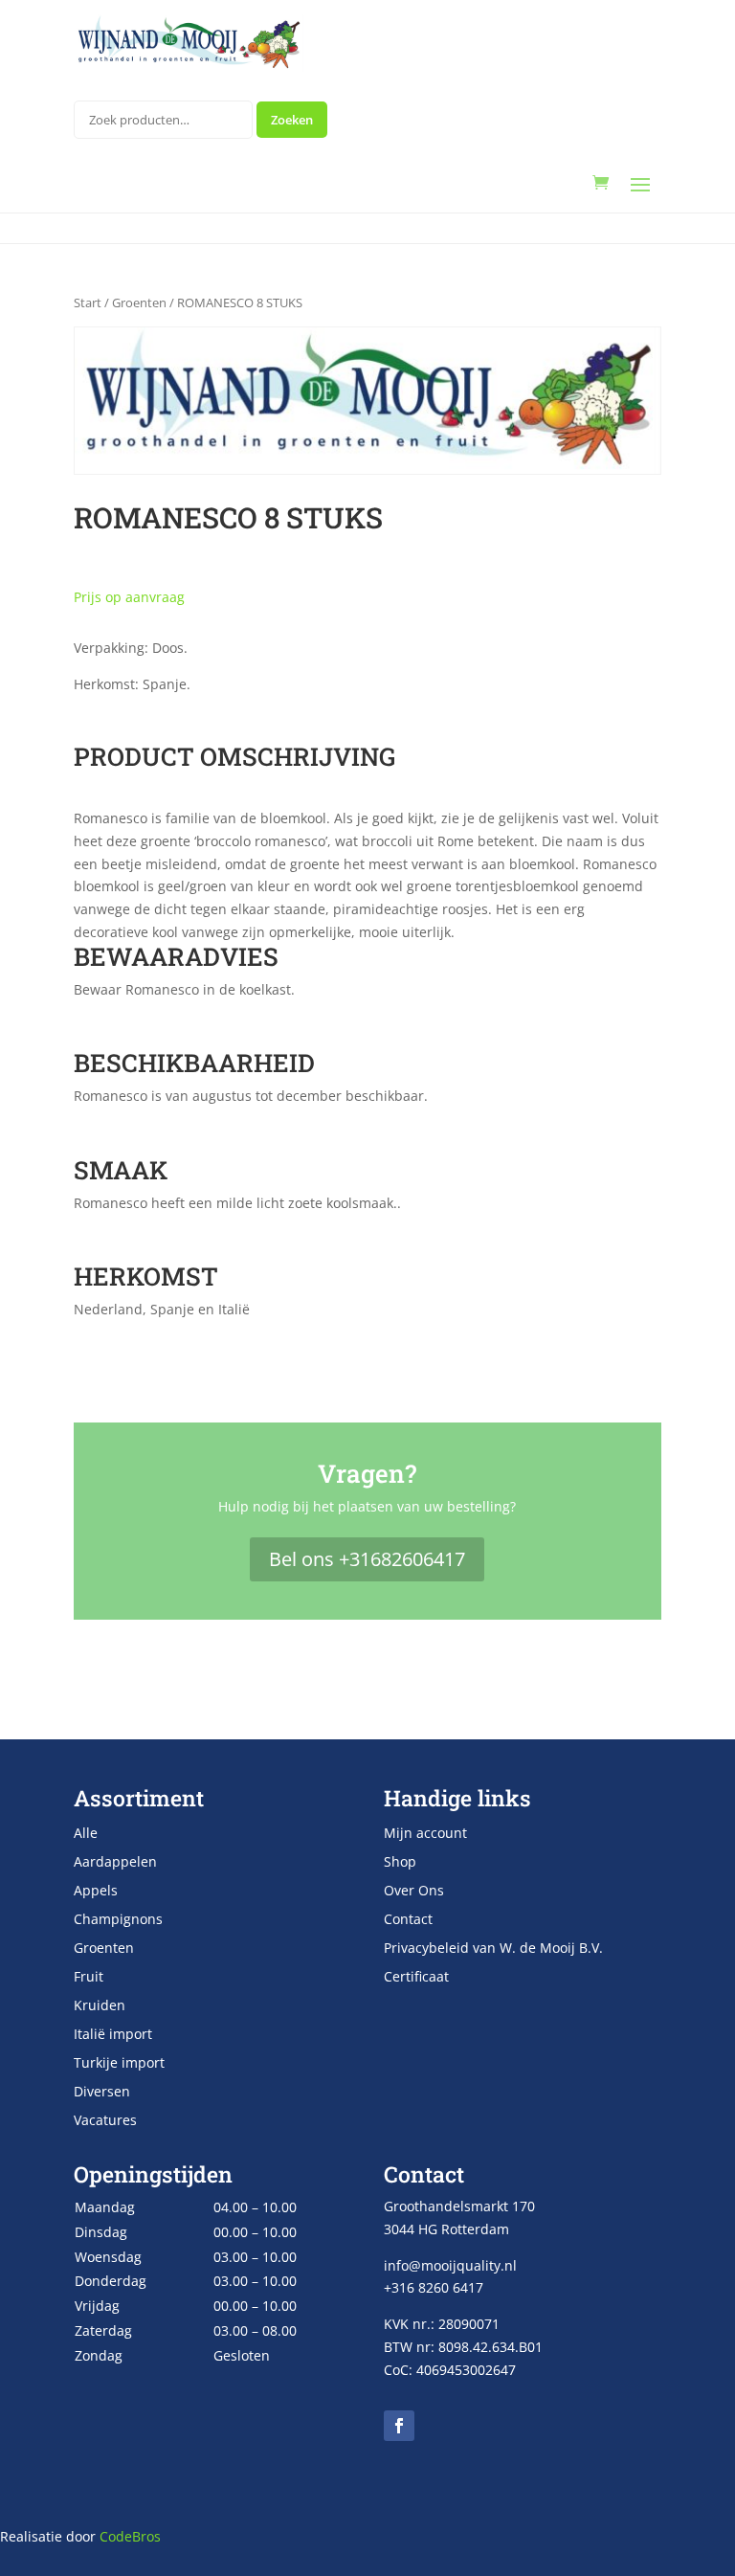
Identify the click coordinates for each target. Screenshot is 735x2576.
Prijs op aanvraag (129, 597)
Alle (86, 1834)
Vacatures (105, 2121)
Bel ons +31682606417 (367, 1559)
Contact (408, 1920)
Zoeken (292, 120)
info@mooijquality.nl (450, 2265)
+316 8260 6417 (434, 2287)
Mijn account (425, 1834)
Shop (400, 1863)
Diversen (102, 2093)
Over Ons (414, 1892)
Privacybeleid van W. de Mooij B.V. (493, 1949)
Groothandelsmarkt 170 (459, 2206)
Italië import (113, 2035)
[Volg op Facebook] (399, 2426)
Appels (96, 1892)
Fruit (89, 1978)
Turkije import (119, 2064)
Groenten (139, 302)
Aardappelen (115, 1863)
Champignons (118, 1920)
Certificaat (416, 1978)
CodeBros (130, 2536)
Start (88, 302)
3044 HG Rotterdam (446, 2229)
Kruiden (100, 2006)
